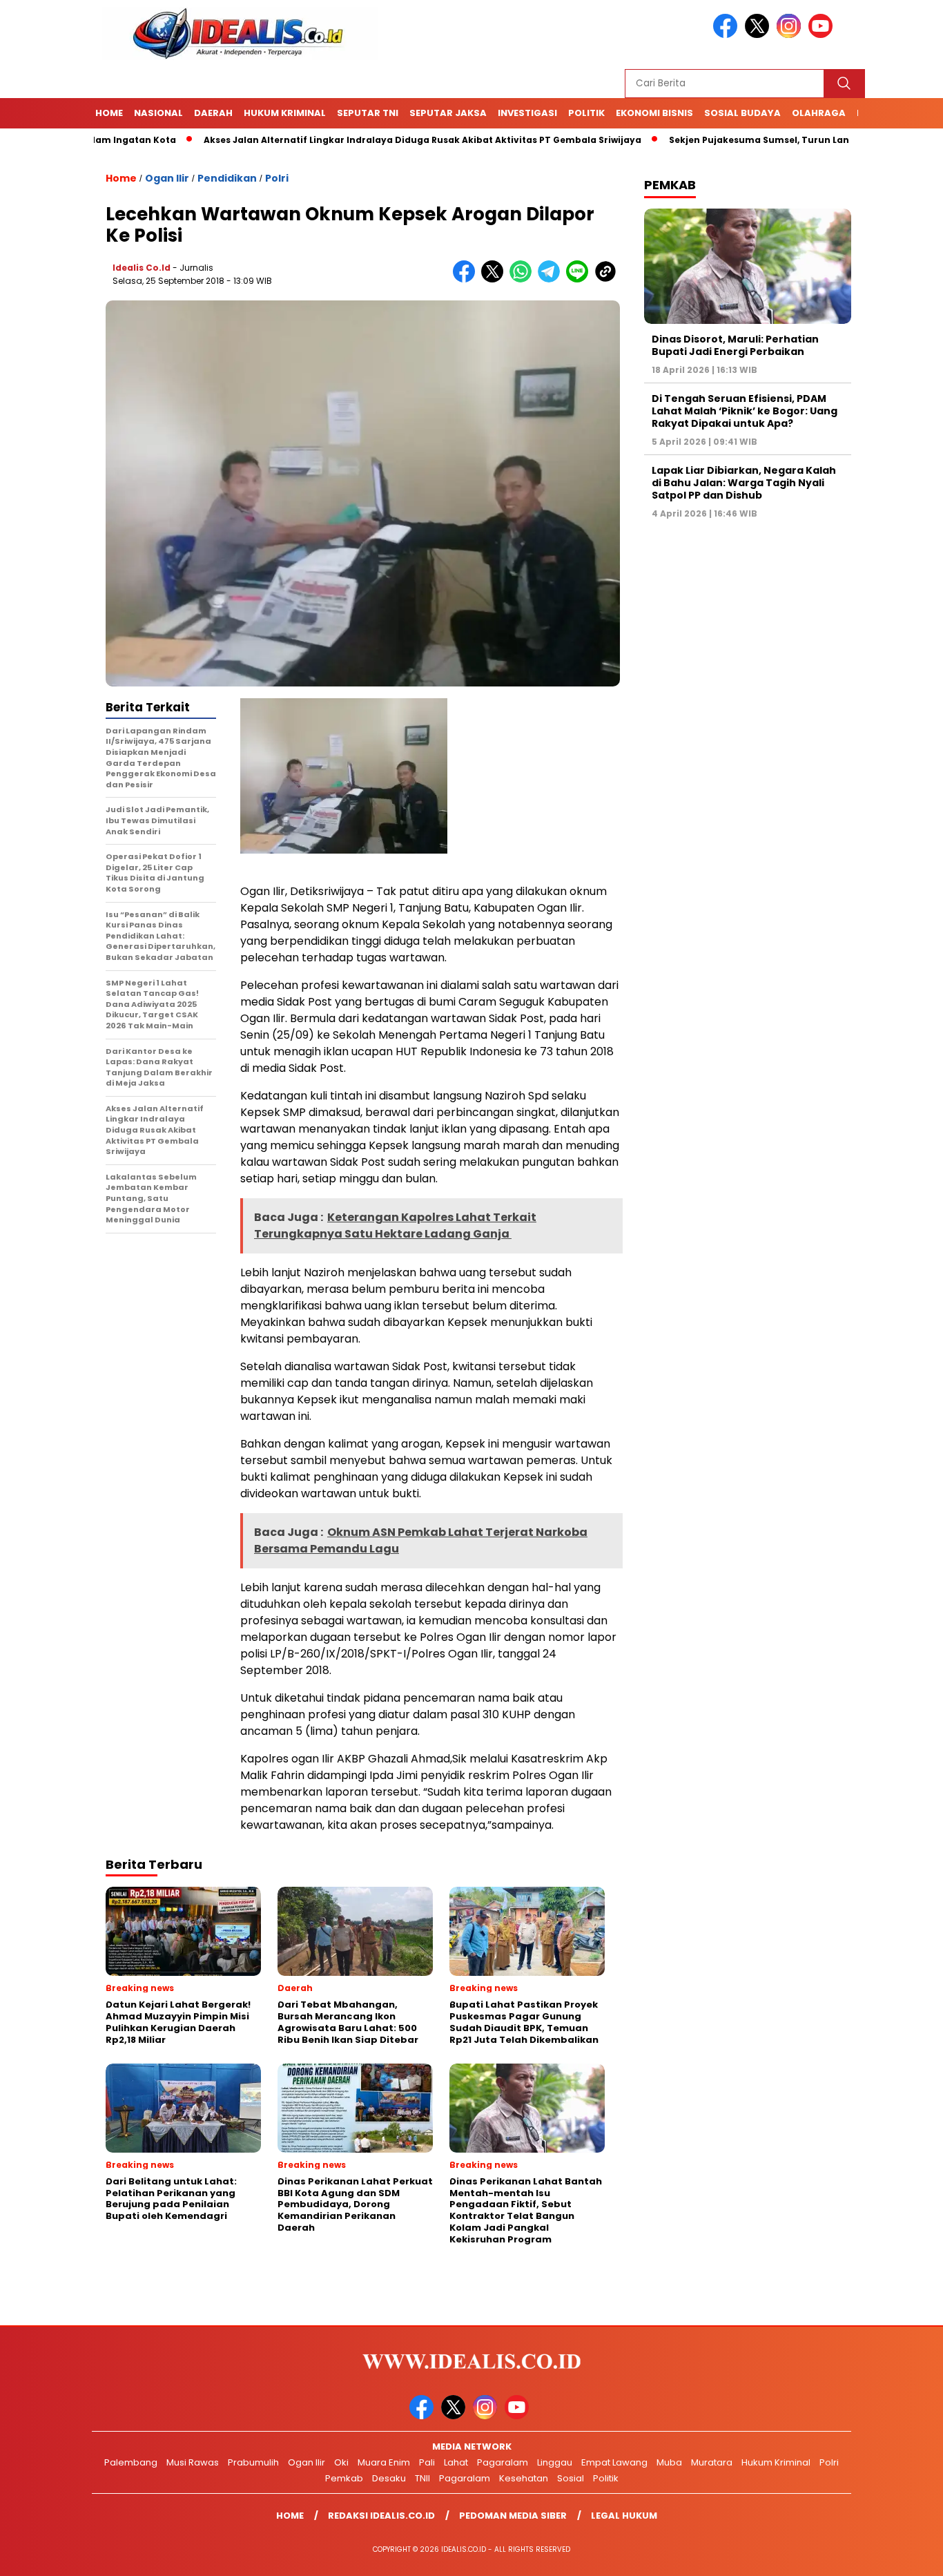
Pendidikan (227, 178)
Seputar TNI (368, 113)
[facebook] (728, 35)
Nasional (158, 113)
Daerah (213, 113)
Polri (277, 178)
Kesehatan (524, 2478)
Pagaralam (503, 2462)
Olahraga (819, 113)
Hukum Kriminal (285, 113)
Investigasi (527, 113)
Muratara (712, 2462)
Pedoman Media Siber (513, 2516)
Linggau (555, 2462)
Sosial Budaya (742, 113)
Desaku (389, 2478)
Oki (341, 2462)
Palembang (131, 2462)
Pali (427, 2462)
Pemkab (344, 2478)
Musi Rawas (193, 2462)
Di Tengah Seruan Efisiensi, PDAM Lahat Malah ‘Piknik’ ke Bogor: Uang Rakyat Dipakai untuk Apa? (745, 411)
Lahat (456, 2462)
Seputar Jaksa (448, 113)
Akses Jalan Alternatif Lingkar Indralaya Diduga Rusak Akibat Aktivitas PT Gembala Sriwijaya (358, 140)
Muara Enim (384, 2462)
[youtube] (823, 35)
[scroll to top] (903, 2555)
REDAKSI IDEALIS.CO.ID (381, 2516)
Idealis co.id (142, 268)
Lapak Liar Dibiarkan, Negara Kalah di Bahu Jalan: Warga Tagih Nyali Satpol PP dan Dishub (744, 483)
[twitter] (759, 35)
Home (109, 113)
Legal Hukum (624, 2516)
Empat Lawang (614, 2462)
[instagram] (791, 35)
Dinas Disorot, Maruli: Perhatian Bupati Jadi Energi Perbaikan (735, 345)
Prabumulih (253, 2462)
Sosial (571, 2478)
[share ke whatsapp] (524, 279)
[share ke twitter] (495, 279)
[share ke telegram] (552, 279)
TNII (422, 2478)
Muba (669, 2462)
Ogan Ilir (167, 178)
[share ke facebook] (467, 279)
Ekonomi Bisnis (654, 113)
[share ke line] (580, 279)
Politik (586, 113)
